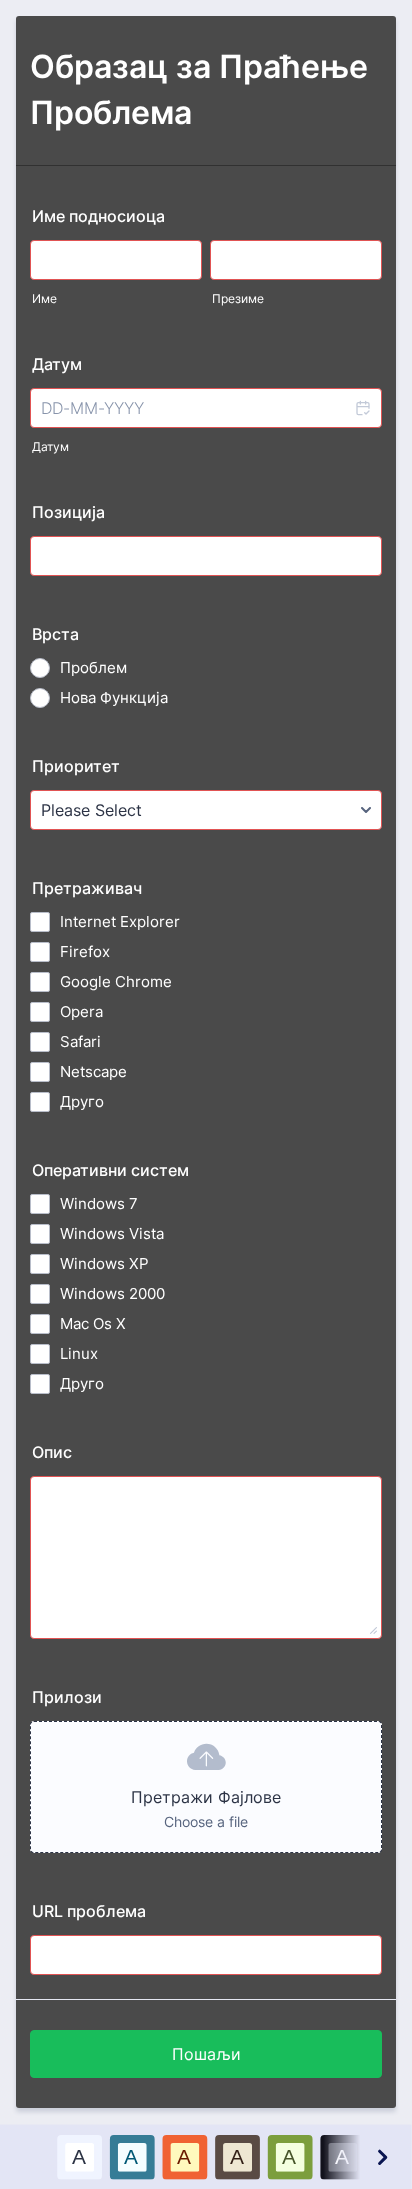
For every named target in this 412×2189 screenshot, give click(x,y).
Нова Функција (114, 697)
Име (44, 298)
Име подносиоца (98, 216)
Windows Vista (112, 1233)
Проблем (93, 667)
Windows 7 (99, 1203)
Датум (50, 446)
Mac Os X (93, 1323)
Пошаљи (206, 2054)
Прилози (67, 1697)
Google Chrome (116, 981)
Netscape (93, 1071)
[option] (79, 2156)
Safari (80, 1041)
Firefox (85, 951)
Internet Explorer (120, 921)
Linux (79, 1353)
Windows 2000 (112, 1293)
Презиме (238, 298)
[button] (362, 408)
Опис (52, 1452)
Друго (82, 1101)
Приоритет (76, 766)
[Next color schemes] (381, 2156)
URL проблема (89, 1911)
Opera (81, 1011)
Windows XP (104, 1263)
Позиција (68, 512)
